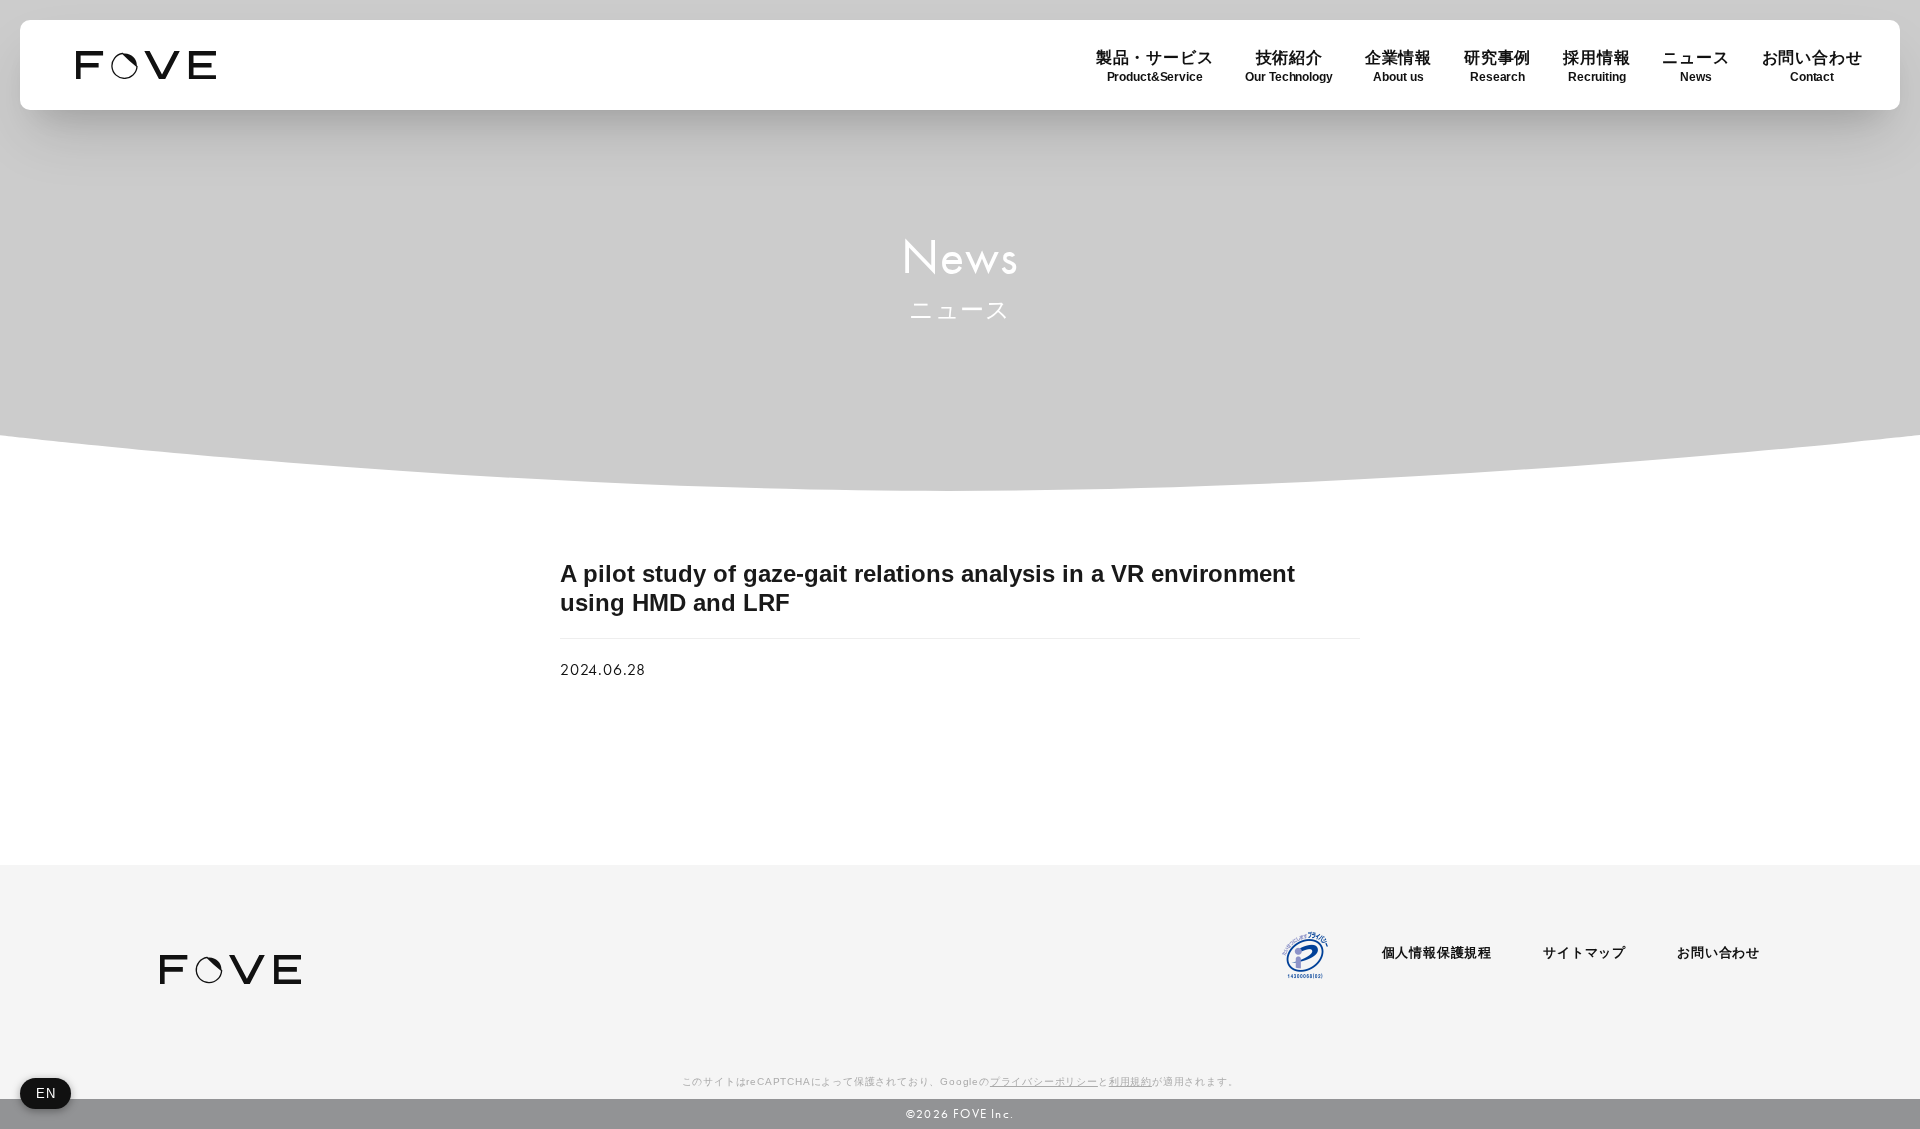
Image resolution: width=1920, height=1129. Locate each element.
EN (45, 1093)
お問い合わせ (1718, 952)
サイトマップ (1584, 952)
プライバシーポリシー (1044, 1081)
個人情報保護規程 (1437, 952)
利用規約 (1130, 1081)
